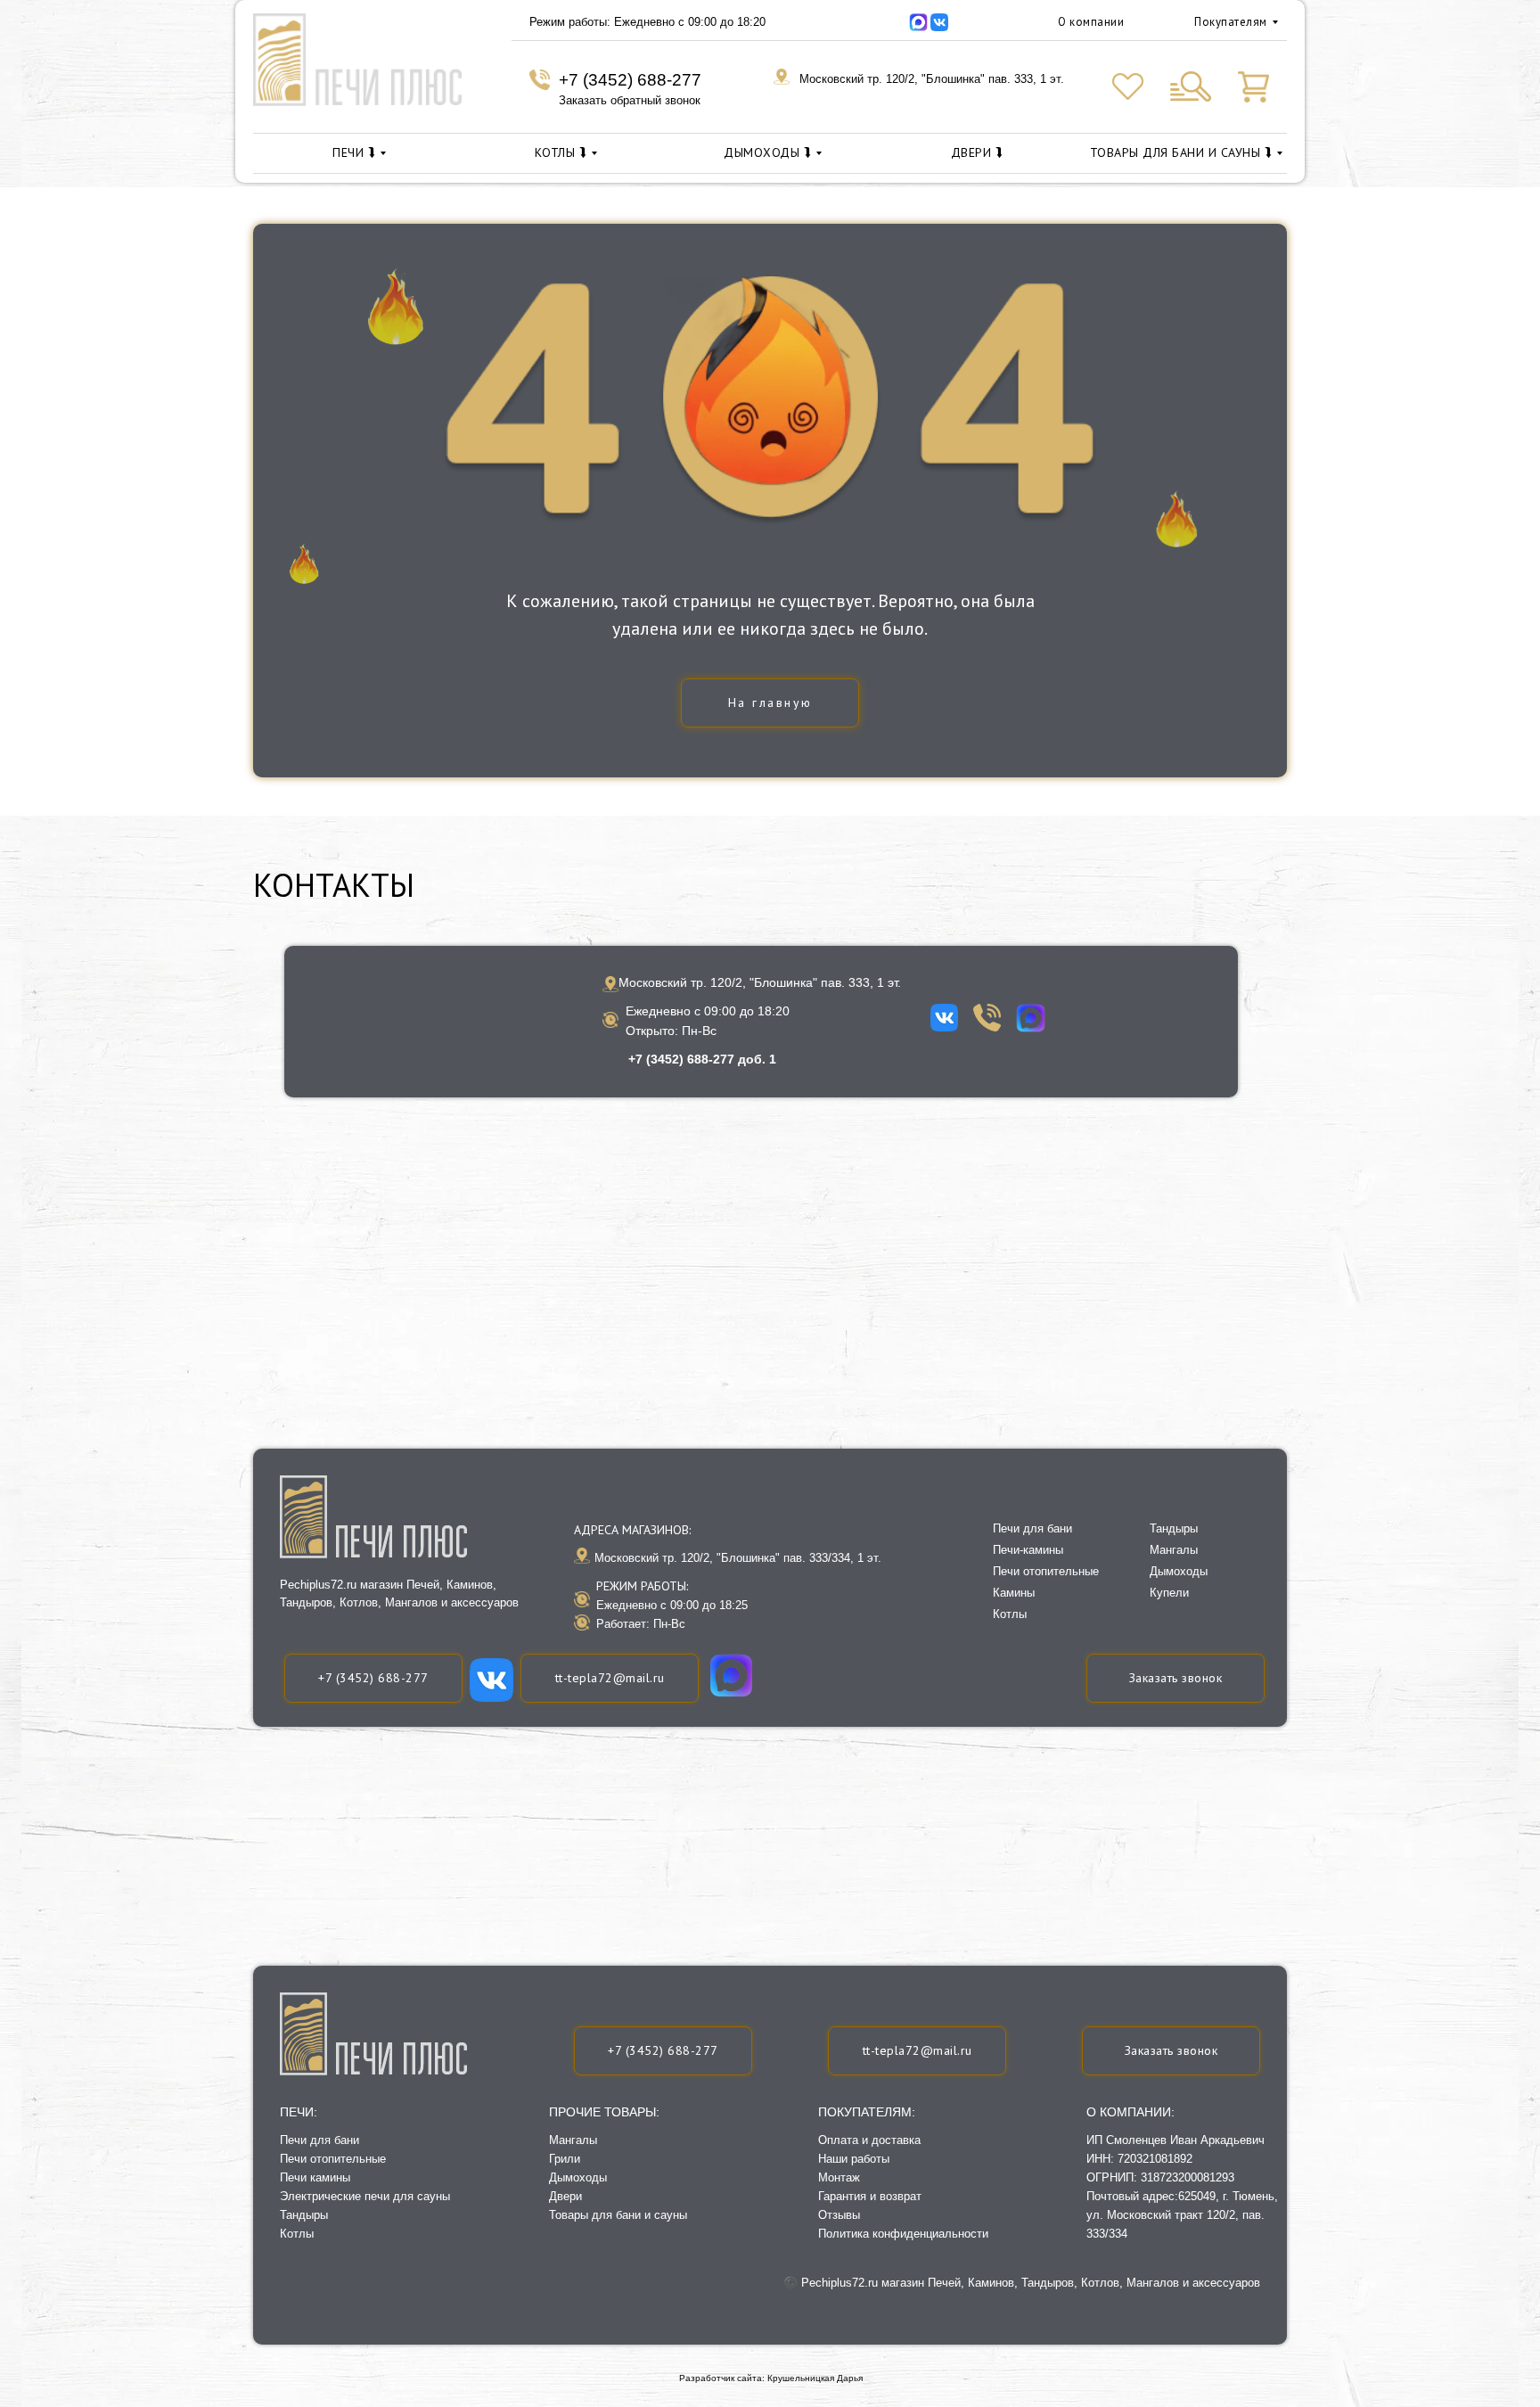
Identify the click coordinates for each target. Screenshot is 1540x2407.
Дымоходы (578, 2177)
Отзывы (839, 2215)
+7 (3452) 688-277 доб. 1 (702, 1059)
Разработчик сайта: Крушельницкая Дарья (771, 2378)
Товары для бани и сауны (618, 2215)
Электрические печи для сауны (365, 2196)
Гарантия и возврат (870, 2196)
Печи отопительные (333, 2159)
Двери (565, 2196)
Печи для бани (319, 2140)
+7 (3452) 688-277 (630, 80)
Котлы (297, 2234)
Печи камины (315, 2177)
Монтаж (839, 2177)
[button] (1171, 2051)
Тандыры (304, 2215)
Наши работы (854, 2159)
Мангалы (573, 2140)
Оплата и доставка (869, 2140)
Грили (565, 2159)
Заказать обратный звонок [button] (630, 100)
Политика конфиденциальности (903, 2234)
